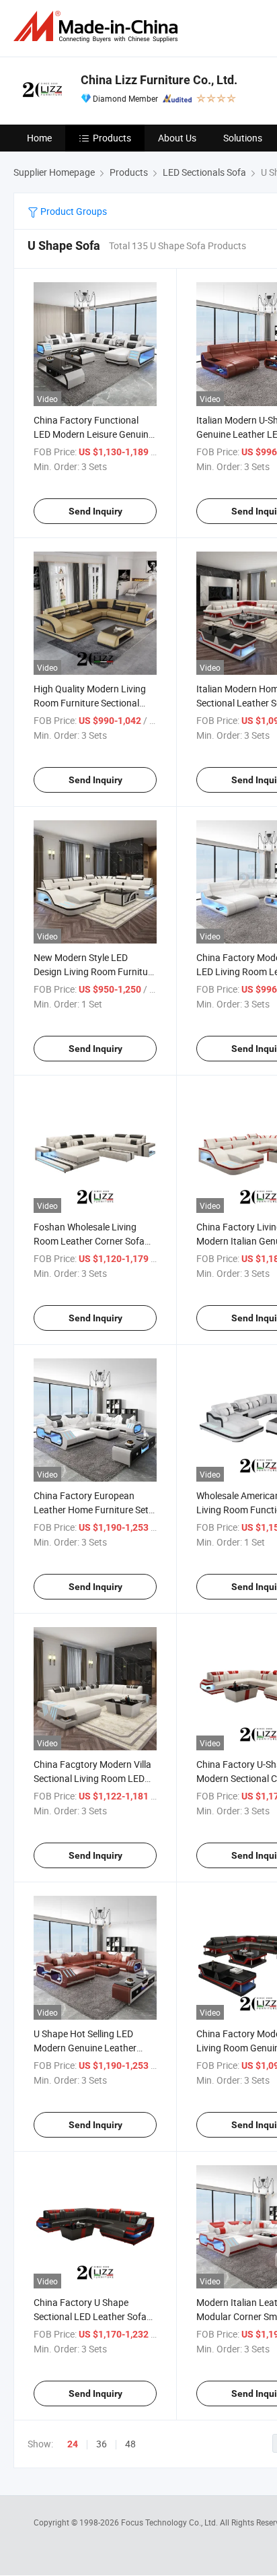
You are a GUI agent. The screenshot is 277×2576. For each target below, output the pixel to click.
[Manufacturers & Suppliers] (98, 27)
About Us (177, 138)
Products (112, 138)
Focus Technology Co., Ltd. (170, 2522)
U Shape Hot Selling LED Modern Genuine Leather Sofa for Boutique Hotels (85, 2048)
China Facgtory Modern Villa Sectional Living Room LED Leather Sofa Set (92, 1778)
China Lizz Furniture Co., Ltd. (159, 80)
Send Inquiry (95, 511)
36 (102, 2444)
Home (39, 138)
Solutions (243, 138)
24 (73, 2444)
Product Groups (73, 211)
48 (130, 2444)
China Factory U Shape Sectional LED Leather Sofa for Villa (90, 2316)
